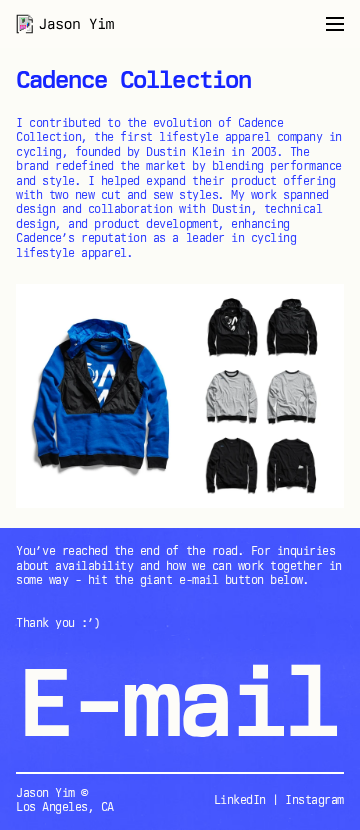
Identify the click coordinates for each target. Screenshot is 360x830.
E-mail (176, 701)
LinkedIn (240, 800)
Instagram (314, 800)
